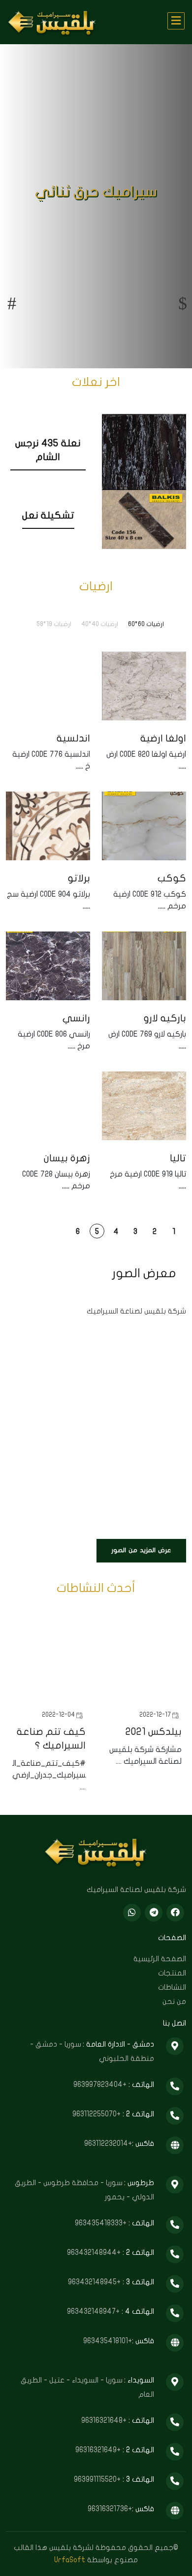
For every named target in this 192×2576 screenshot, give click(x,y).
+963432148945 (95, 2282)
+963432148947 (94, 2311)
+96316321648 (105, 2420)
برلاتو (79, 878)
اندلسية (73, 738)
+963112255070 (97, 2114)
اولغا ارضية (163, 738)
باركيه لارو (165, 1018)
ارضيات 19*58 (54, 624)
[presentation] (12, 303)
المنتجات (172, 1973)
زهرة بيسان (67, 1158)
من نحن (174, 2001)
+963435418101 (108, 2341)
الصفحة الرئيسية (160, 1959)
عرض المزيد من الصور (141, 1550)
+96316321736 (110, 2509)
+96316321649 (99, 2450)
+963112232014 (108, 2143)
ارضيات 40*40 (100, 624)
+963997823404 (101, 2084)
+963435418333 (102, 2223)
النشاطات (172, 1987)
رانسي (76, 1018)
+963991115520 (98, 2479)
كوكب (172, 878)
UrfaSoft (70, 2560)
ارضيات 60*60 (146, 624)
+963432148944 (95, 2252)
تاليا (178, 1158)
